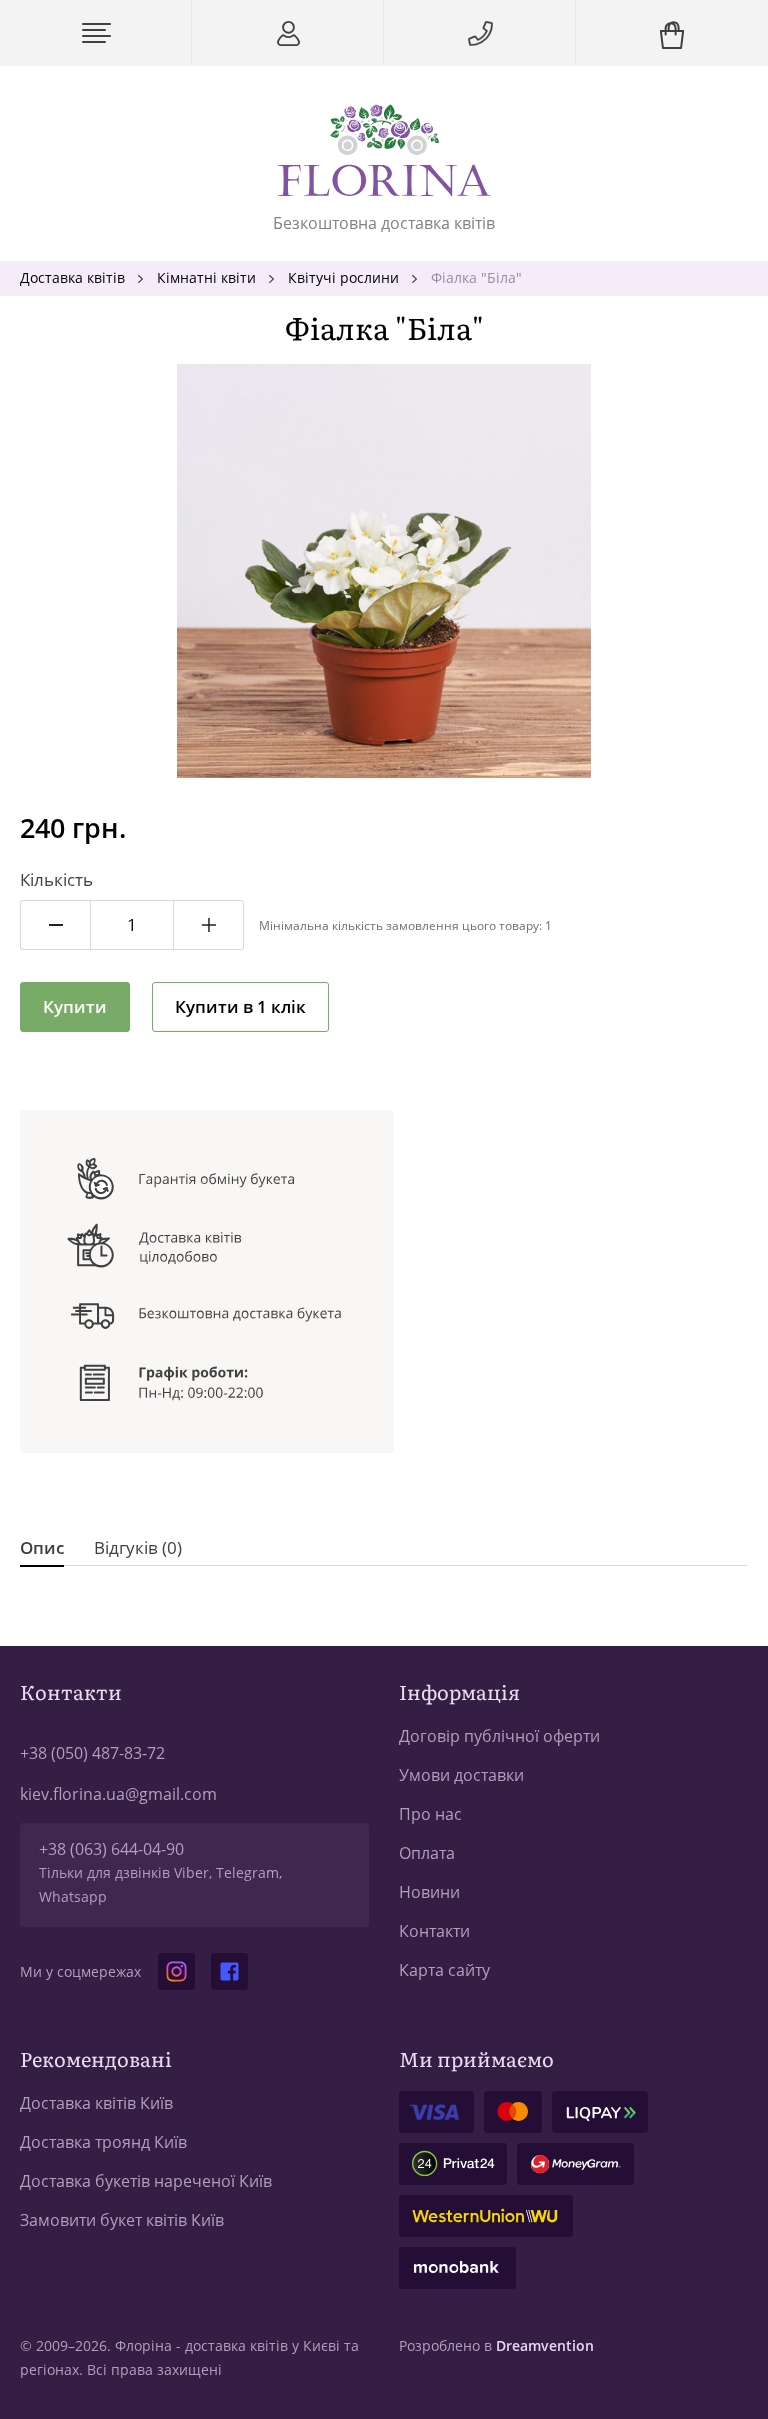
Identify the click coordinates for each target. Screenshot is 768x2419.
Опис (42, 1548)
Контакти (434, 1931)
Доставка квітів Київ (96, 2103)
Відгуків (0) (138, 1548)
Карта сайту (444, 1970)
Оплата (427, 1853)
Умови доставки (461, 1775)
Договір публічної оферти (499, 1736)
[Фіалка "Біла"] (384, 571)
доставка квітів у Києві (262, 2345)
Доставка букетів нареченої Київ (146, 2181)
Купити (75, 1006)
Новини (429, 1892)
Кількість (56, 879)
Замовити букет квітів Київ (122, 2220)
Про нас (430, 1814)
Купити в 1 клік (240, 1006)
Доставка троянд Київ (103, 2142)
